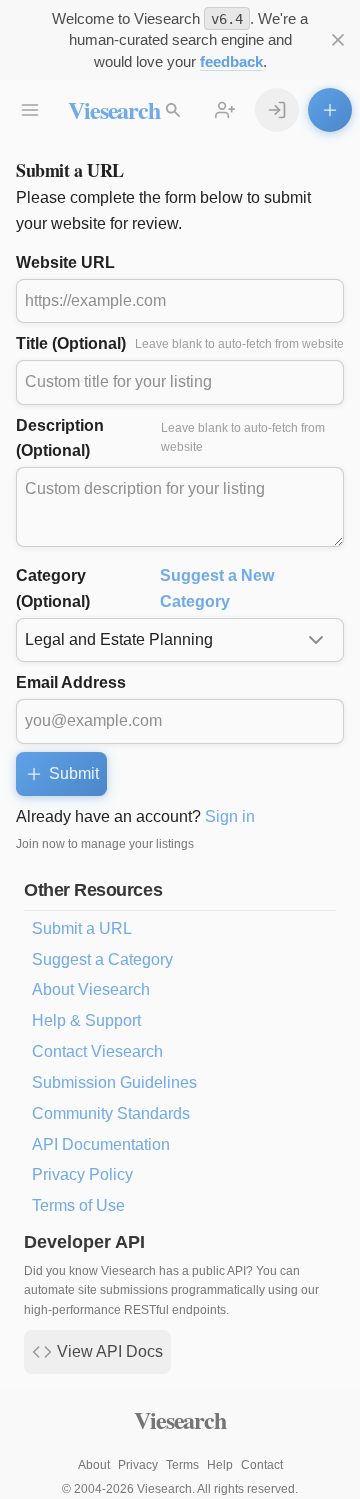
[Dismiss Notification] (338, 40)
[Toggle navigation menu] (30, 110)
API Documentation (101, 1144)
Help (220, 1465)
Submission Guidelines (114, 1082)
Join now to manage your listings (105, 844)
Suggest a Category (102, 959)
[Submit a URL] (330, 110)
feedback (231, 61)
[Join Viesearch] (225, 110)
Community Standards (111, 1113)
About (94, 1465)
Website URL (65, 262)
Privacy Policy (82, 1174)
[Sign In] (277, 110)
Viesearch (113, 109)
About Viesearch (91, 989)
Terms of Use (78, 1205)
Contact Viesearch (97, 1051)
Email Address (71, 682)
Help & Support (86, 1020)
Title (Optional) (180, 343)
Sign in (230, 816)
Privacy (138, 1465)
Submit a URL (82, 928)
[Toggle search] (173, 110)
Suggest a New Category (217, 588)
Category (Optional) (145, 588)
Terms (182, 1465)
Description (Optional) (170, 438)
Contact (262, 1465)
